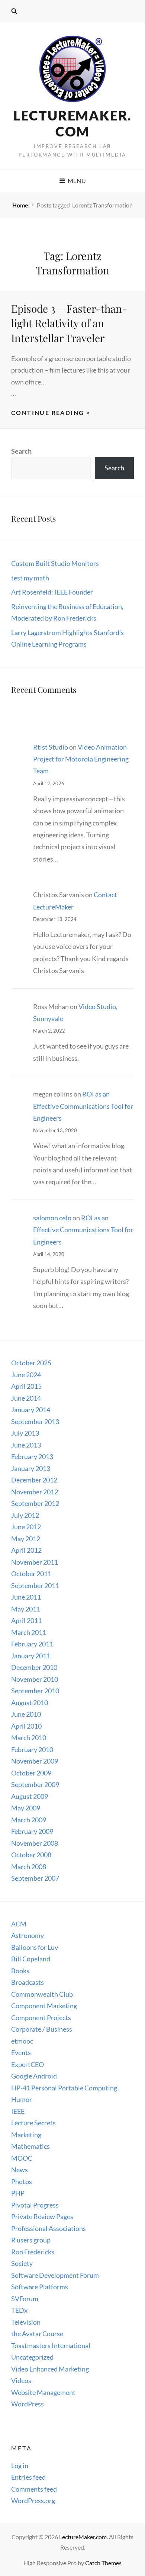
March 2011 (29, 1632)
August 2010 (30, 1703)
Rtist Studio (51, 747)
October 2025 (31, 1363)
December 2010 (34, 1667)
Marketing (26, 2135)
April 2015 (26, 1386)
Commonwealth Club (42, 1994)
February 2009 (32, 1831)
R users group (31, 2240)
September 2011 (35, 1585)
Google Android (34, 2076)
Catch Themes (103, 2563)
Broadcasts (28, 1982)
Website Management (43, 2392)
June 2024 (26, 1375)
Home (21, 205)
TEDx (19, 2310)
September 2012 (35, 1503)
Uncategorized (32, 2357)
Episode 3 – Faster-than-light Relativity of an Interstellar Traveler (69, 323)
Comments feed (34, 2489)
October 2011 (31, 1574)
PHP (18, 2193)
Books (20, 1971)
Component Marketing (44, 2006)
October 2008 (31, 1855)
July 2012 (25, 1515)
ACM (19, 1924)
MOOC (22, 2158)
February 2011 (32, 1644)
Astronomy (28, 1935)
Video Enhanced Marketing (50, 2369)
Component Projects (41, 2018)
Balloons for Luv (35, 1947)
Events (21, 2052)
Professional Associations (49, 2228)
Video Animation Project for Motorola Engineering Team (81, 759)
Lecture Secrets (33, 2123)
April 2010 (26, 1726)
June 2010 (26, 1714)
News (20, 2170)
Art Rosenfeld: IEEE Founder (52, 592)
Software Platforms (40, 2287)
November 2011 (35, 1562)
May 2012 (26, 1539)
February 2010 (32, 1749)
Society (22, 2263)
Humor (22, 2099)
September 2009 (35, 1784)
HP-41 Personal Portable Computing (64, 2088)
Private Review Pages (42, 2216)
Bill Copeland (31, 1959)
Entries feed (28, 2477)
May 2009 (26, 1808)
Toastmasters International (51, 2345)
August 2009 (30, 1796)
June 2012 (26, 1527)
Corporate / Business (42, 2029)
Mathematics (30, 2146)
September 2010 (35, 1691)
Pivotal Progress (35, 2205)
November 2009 (35, 1761)
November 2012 (35, 1492)
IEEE (18, 2111)
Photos (22, 2181)
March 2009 (29, 1820)
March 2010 (29, 1738)
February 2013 (32, 1456)
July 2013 (25, 1433)
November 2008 (35, 1843)
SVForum (25, 2299)
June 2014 (26, 1398)
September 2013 (35, 1421)
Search (21, 451)
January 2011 (31, 1656)
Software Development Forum (55, 2275)
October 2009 (31, 1773)
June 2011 (26, 1597)
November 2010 (35, 1679)
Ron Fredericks (33, 2252)
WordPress (28, 2404)
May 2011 (26, 1609)
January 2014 (31, 1410)
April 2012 (26, 1550)
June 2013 (26, 1445)
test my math (30, 578)
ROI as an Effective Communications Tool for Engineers (83, 1106)
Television (26, 2322)
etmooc (22, 2041)
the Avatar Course (37, 2334)
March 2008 (29, 1867)
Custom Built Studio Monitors (55, 563)
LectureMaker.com (72, 123)
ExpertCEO (28, 2064)
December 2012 (34, 1480)
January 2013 (31, 1468)
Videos (21, 2380)
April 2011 (26, 1620)
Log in (20, 2466)
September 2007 (35, 1878)
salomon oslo (52, 1218)
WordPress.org (33, 2501)
